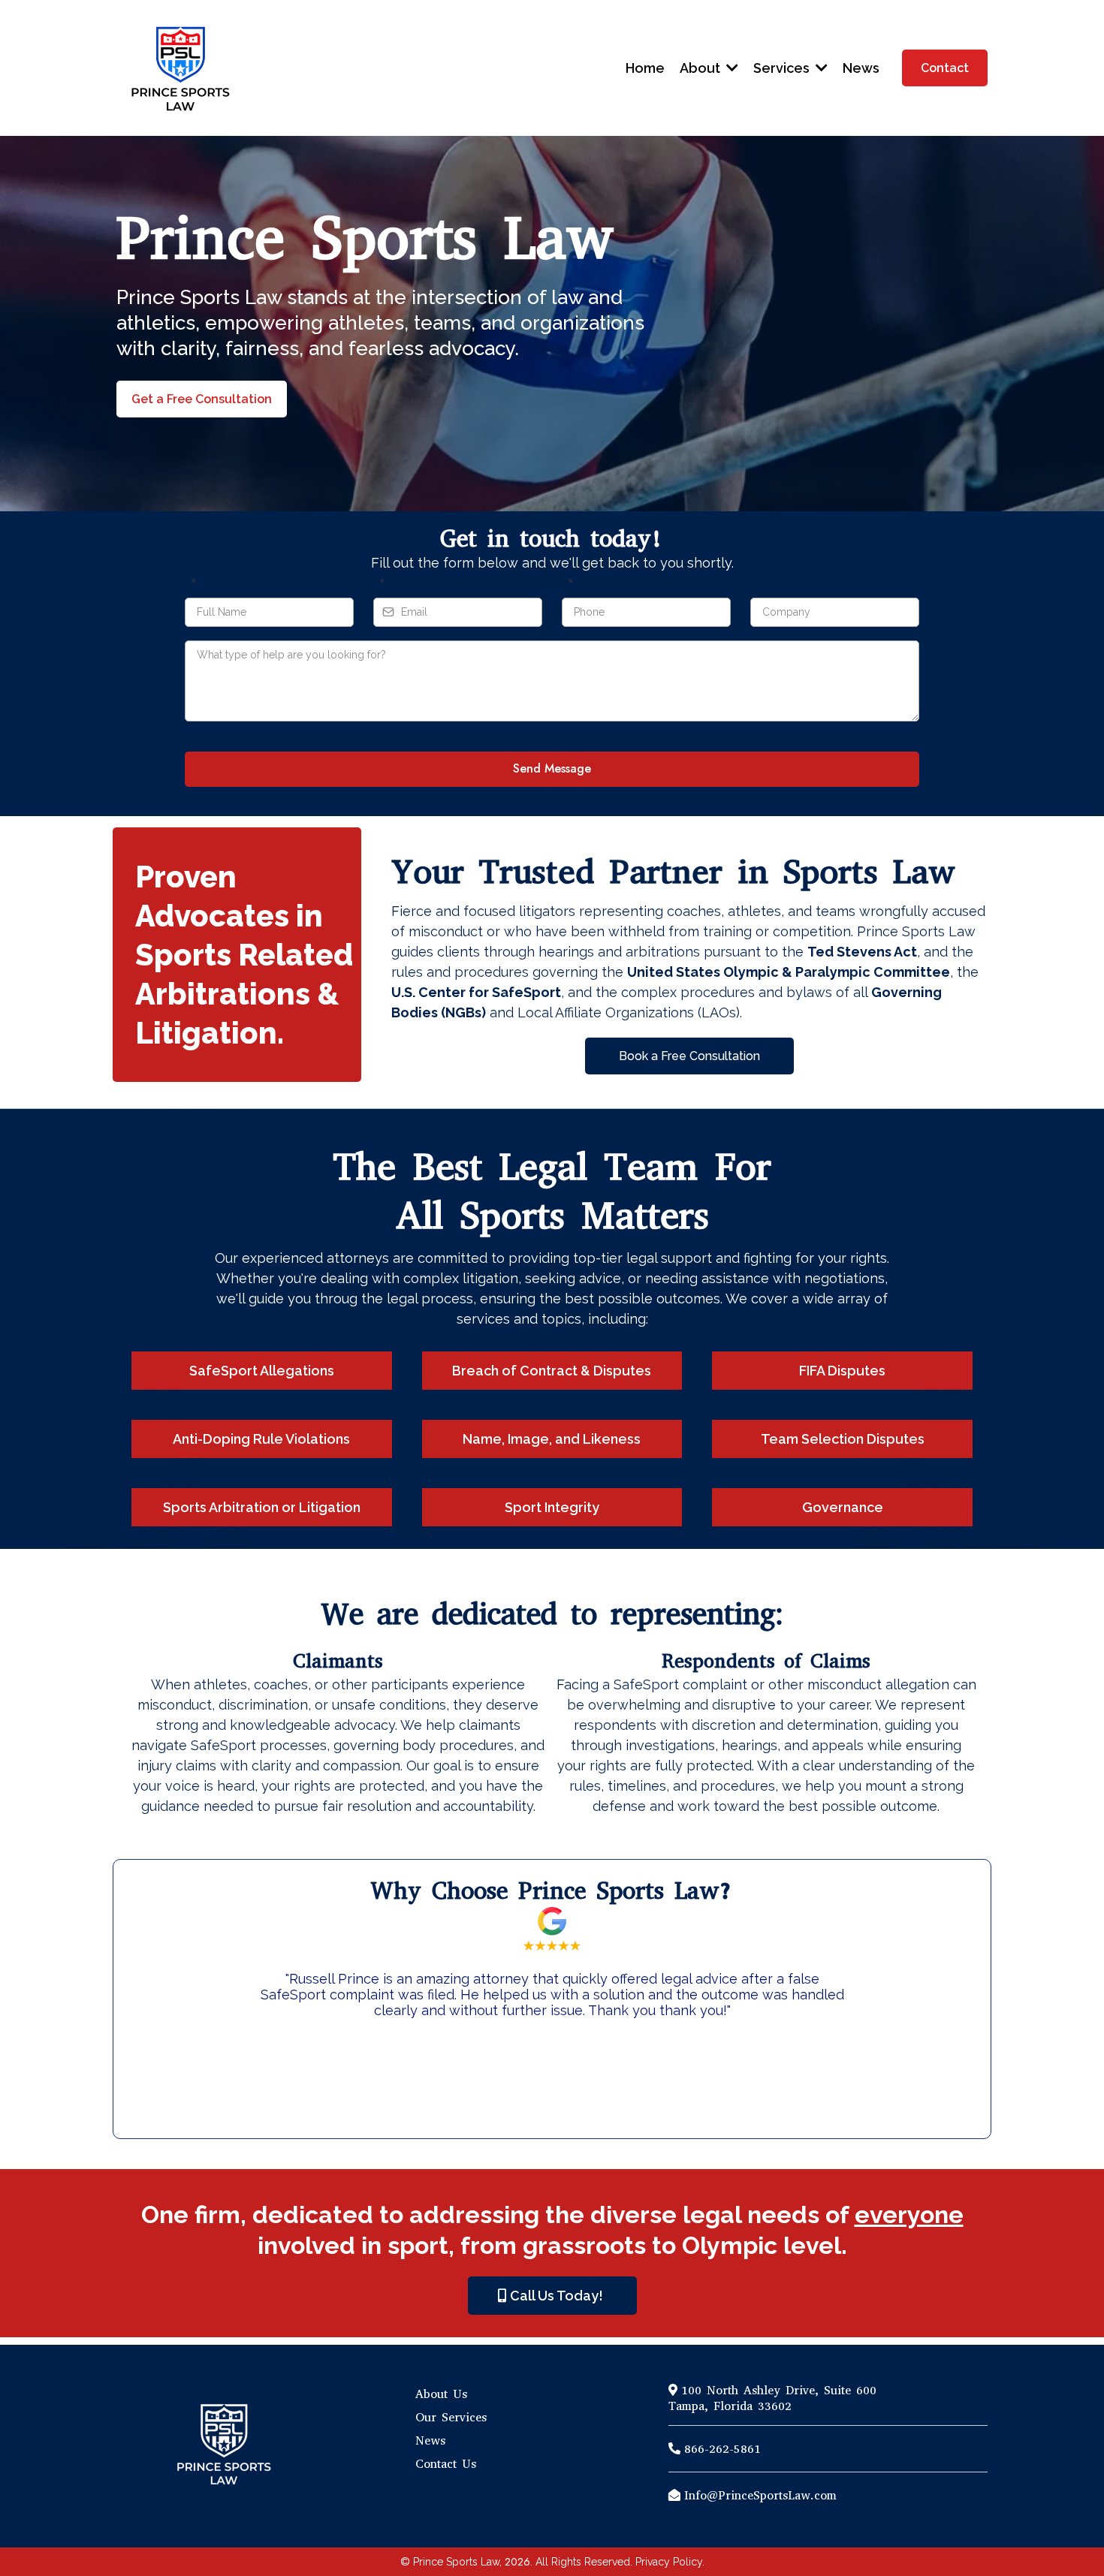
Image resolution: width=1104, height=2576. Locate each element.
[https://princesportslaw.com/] (179, 68)
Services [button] (783, 68)
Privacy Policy (669, 2562)
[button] (731, 68)
